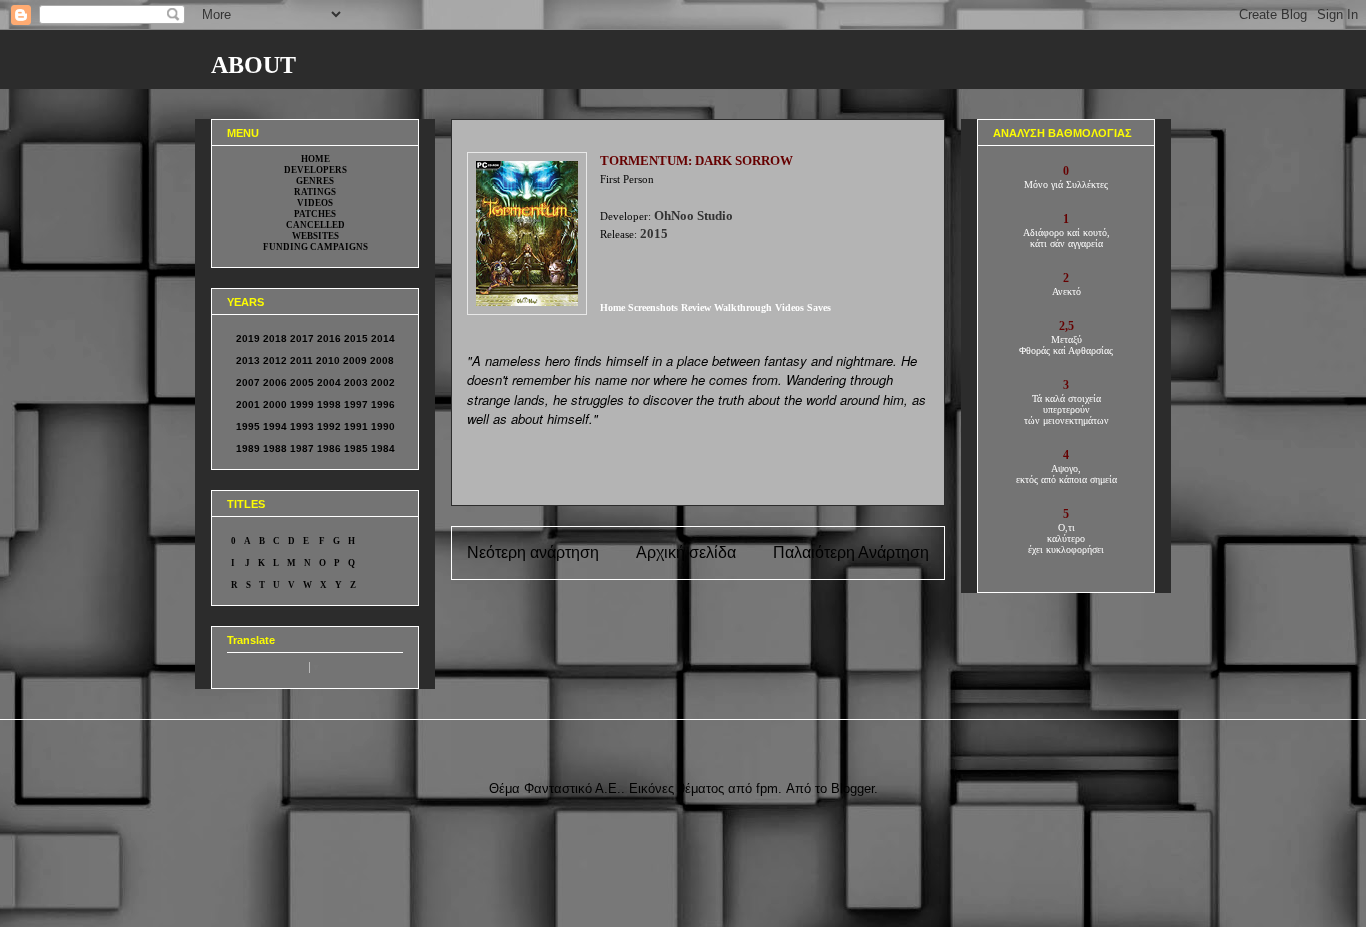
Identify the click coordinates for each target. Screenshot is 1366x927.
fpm (767, 788)
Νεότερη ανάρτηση (533, 552)
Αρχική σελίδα (686, 552)
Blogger (852, 788)
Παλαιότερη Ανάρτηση (851, 552)
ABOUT (253, 65)
